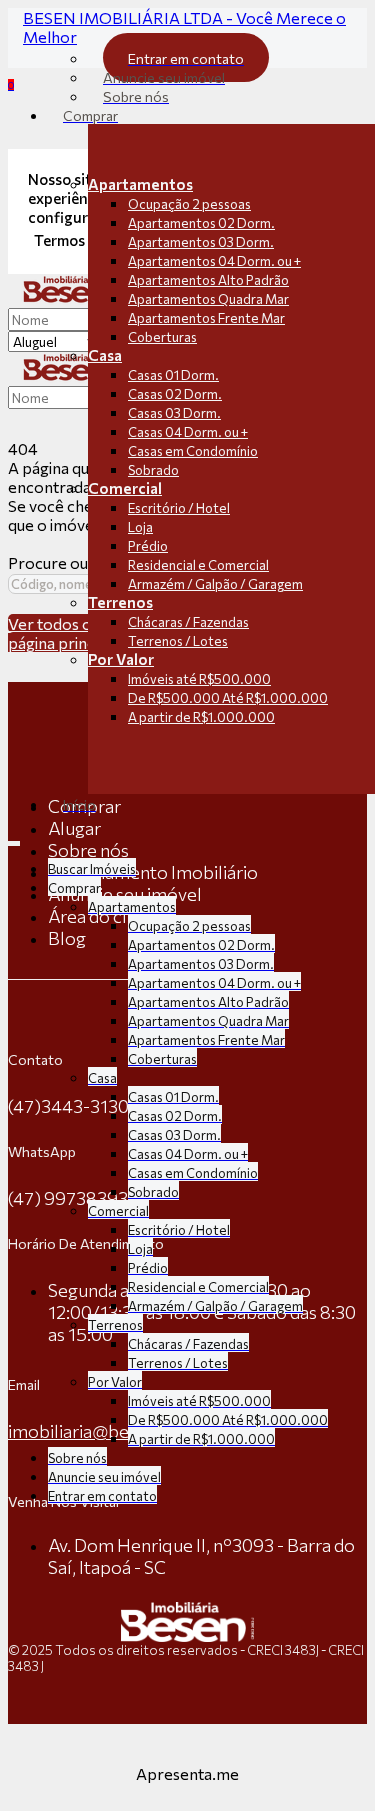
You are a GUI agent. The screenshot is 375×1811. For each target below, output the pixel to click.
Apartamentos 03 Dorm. (201, 242)
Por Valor (121, 659)
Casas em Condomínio (193, 451)
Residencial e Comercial (198, 565)
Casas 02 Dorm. (175, 394)
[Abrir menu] (14, 838)
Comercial (125, 488)
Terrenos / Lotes (178, 641)
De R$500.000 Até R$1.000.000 (228, 698)
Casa (105, 355)
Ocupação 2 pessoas (189, 204)
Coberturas (162, 337)
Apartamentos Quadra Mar (208, 299)
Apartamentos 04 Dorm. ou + (214, 261)
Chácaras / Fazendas (188, 622)
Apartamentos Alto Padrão (208, 280)
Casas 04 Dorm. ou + (188, 432)
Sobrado (153, 470)
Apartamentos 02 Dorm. (201, 223)
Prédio (148, 546)
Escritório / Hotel (179, 508)
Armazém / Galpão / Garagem (215, 584)
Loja (140, 527)
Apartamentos (140, 184)
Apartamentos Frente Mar (206, 318)
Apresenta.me (187, 1773)
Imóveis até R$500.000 (199, 679)
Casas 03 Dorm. (174, 413)
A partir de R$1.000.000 (201, 717)
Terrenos (120, 602)
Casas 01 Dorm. (173, 375)
